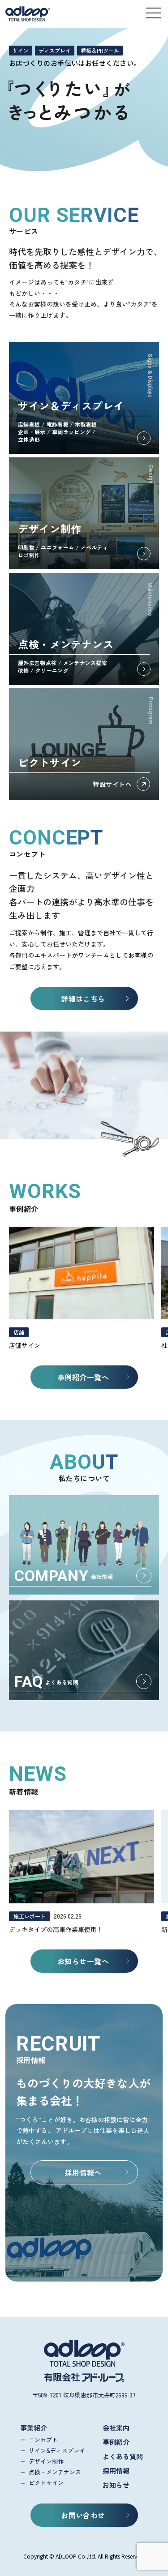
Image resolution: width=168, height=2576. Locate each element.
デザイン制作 (46, 2461)
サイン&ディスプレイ (57, 2450)
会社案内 (116, 2428)
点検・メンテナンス (55, 2472)
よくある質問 (123, 2456)
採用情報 (116, 2471)
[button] (153, 13)
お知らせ (116, 2485)
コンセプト (43, 2440)
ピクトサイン (46, 2483)
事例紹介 (116, 2442)
